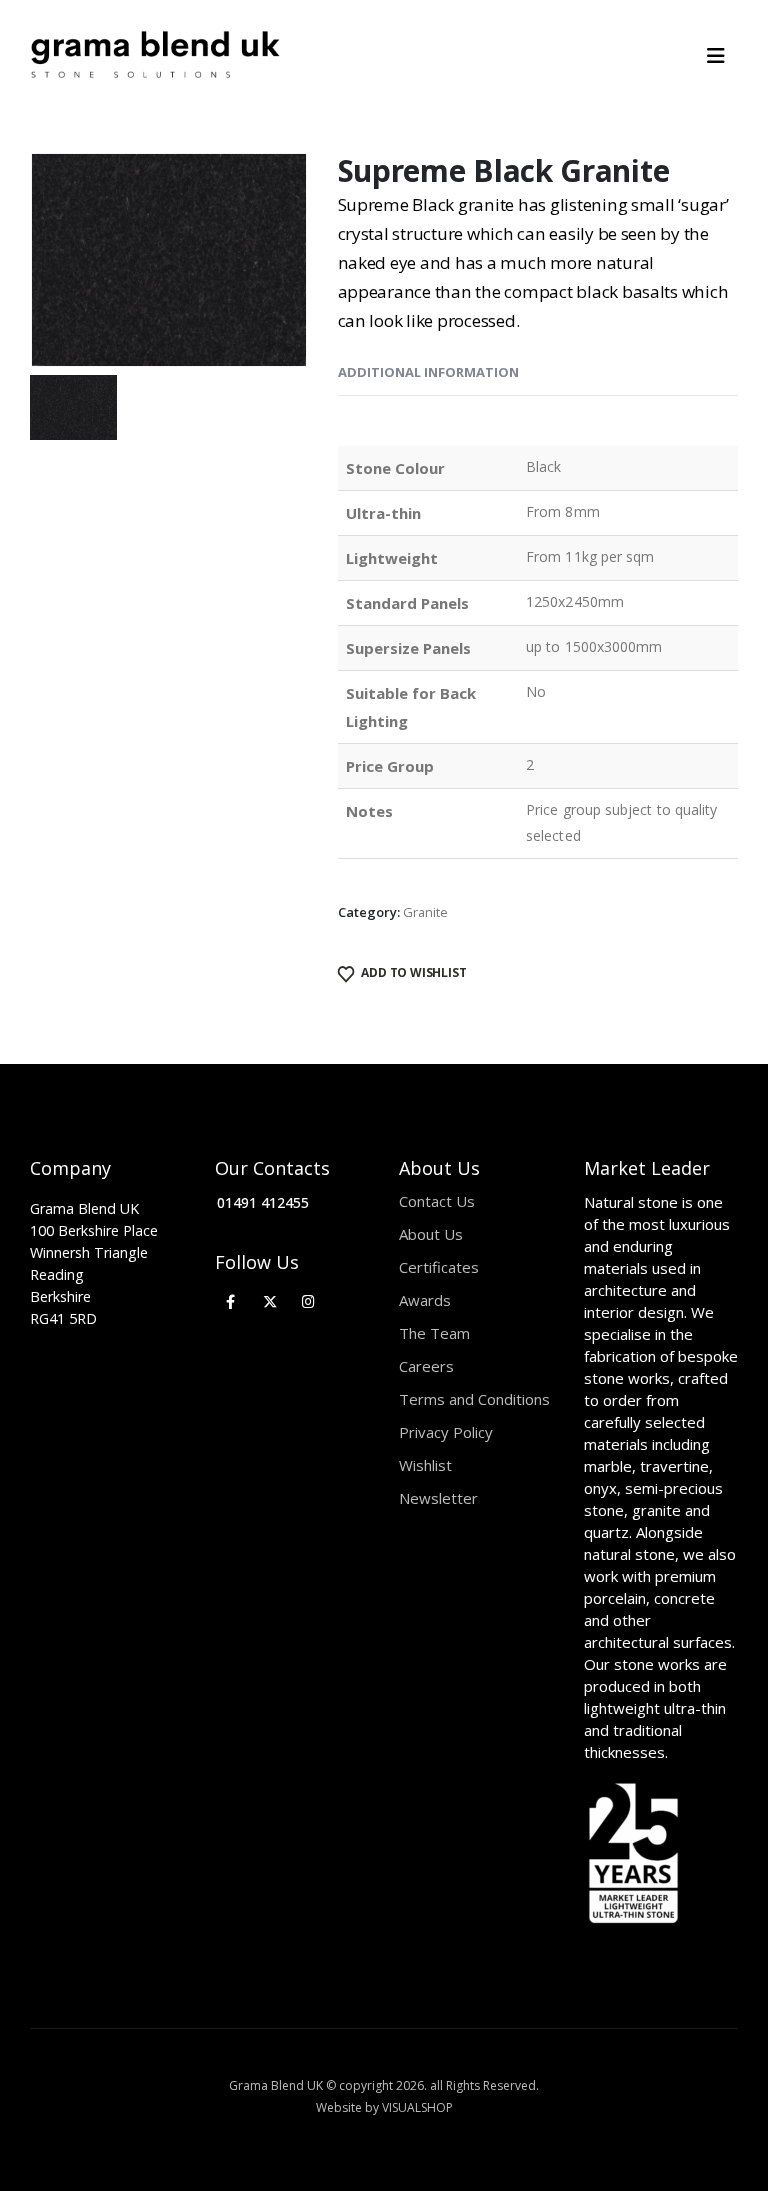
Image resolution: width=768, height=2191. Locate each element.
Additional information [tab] (428, 372)
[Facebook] (231, 1301)
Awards (425, 1300)
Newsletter (438, 1498)
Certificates (439, 1267)
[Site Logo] (155, 55)
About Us (431, 1234)
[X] (269, 1301)
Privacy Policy (446, 1432)
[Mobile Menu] (722, 56)
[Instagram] (308, 1301)
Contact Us (437, 1201)
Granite (425, 912)
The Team (434, 1333)
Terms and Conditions (474, 1399)
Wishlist (425, 1465)
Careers (426, 1366)
